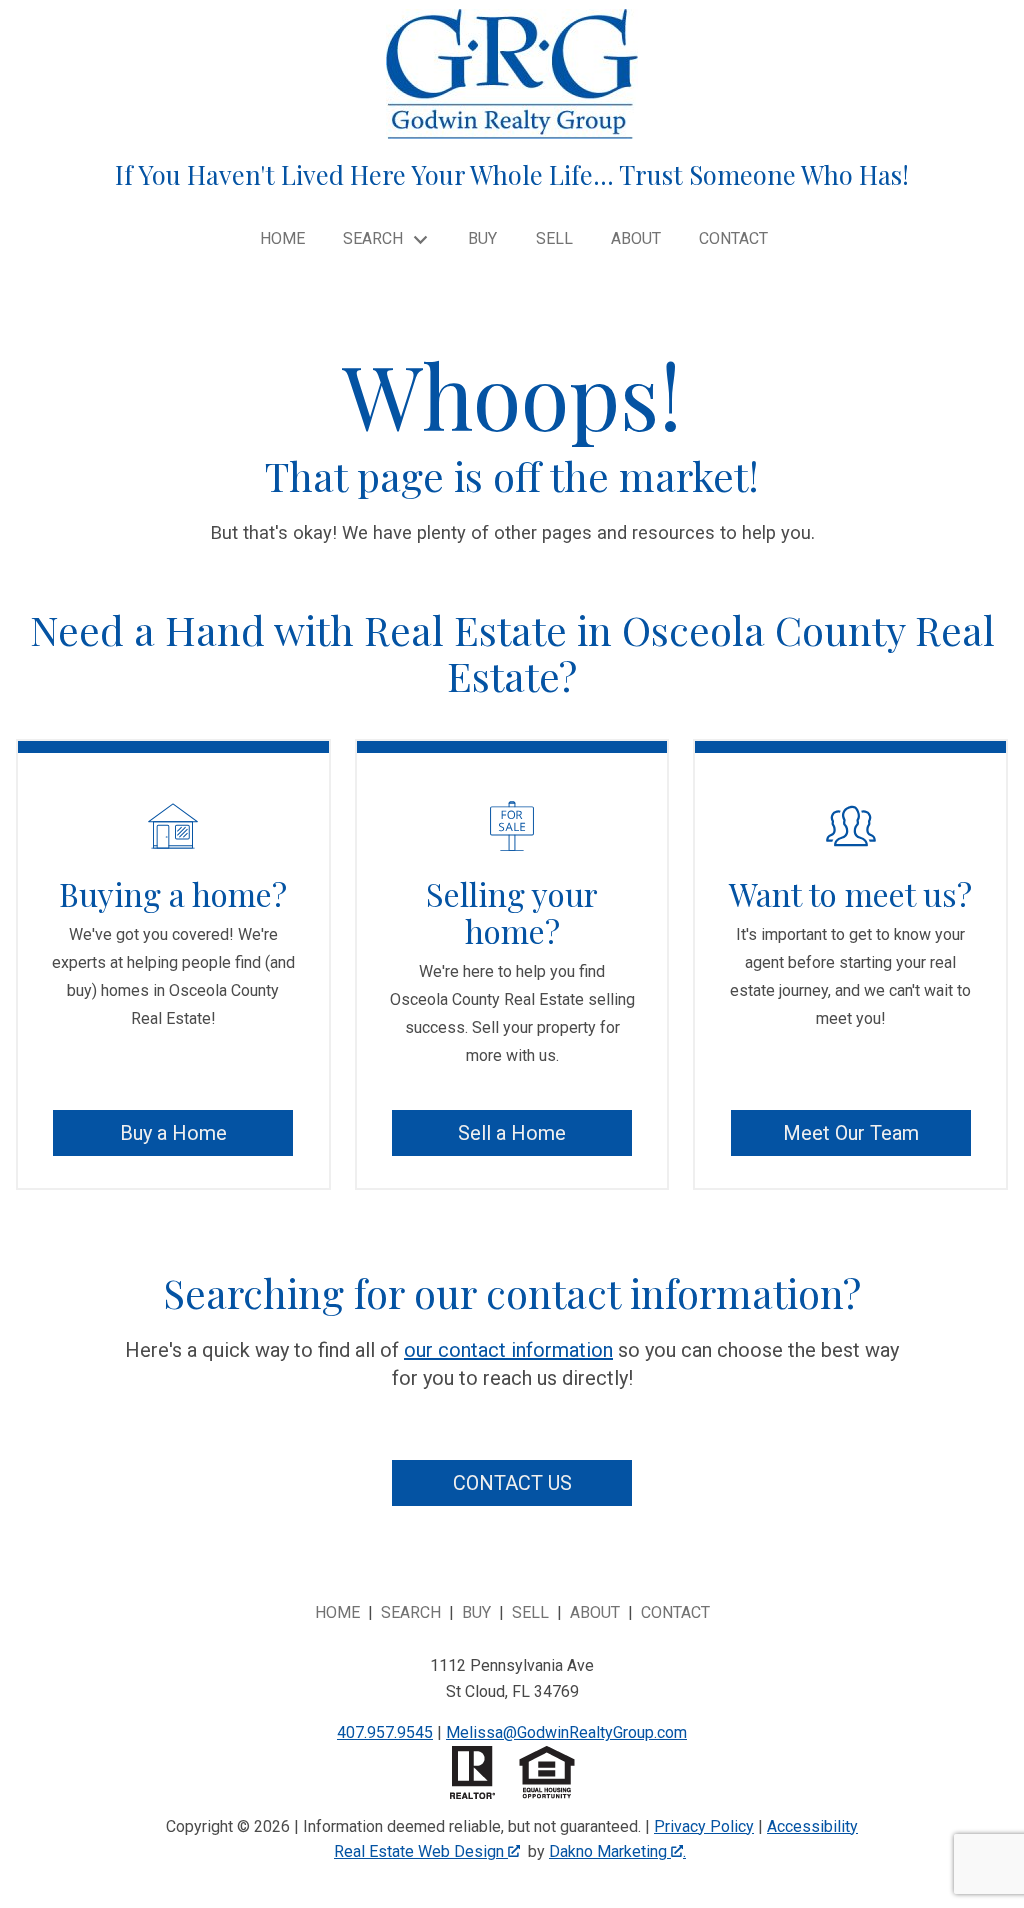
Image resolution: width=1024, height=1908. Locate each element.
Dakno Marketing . (617, 1851)
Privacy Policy (704, 1826)
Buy (482, 239)
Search (411, 1612)
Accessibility (812, 1826)
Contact (733, 239)
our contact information (508, 1350)
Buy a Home (173, 1133)
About (636, 239)
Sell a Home (512, 1133)
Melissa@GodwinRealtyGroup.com (566, 1732)
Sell (554, 239)
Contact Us (512, 1483)
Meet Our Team (851, 1133)
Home (282, 239)
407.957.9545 (385, 1732)
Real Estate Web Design (421, 1851)
